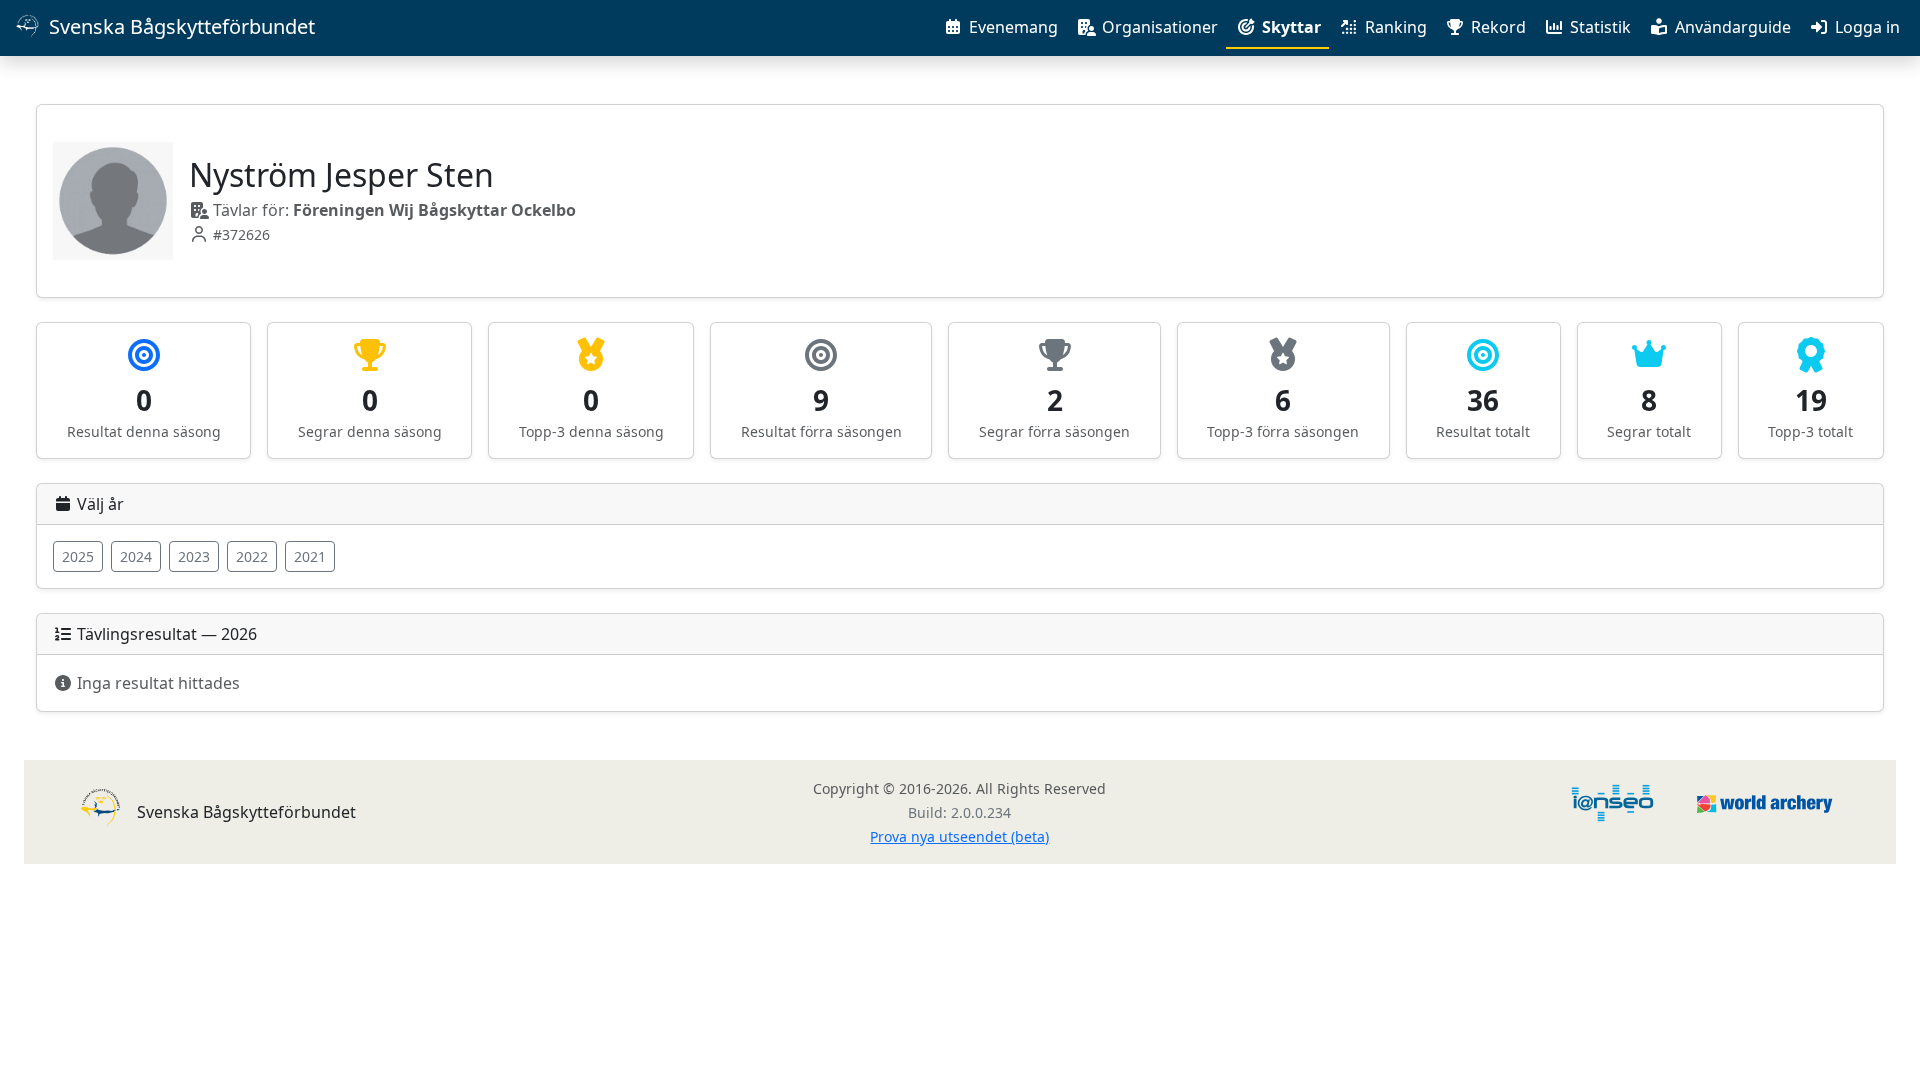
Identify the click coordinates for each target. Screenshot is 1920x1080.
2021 (310, 556)
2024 (136, 556)
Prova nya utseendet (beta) (959, 836)
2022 (252, 556)
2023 (194, 556)
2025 (78, 556)
